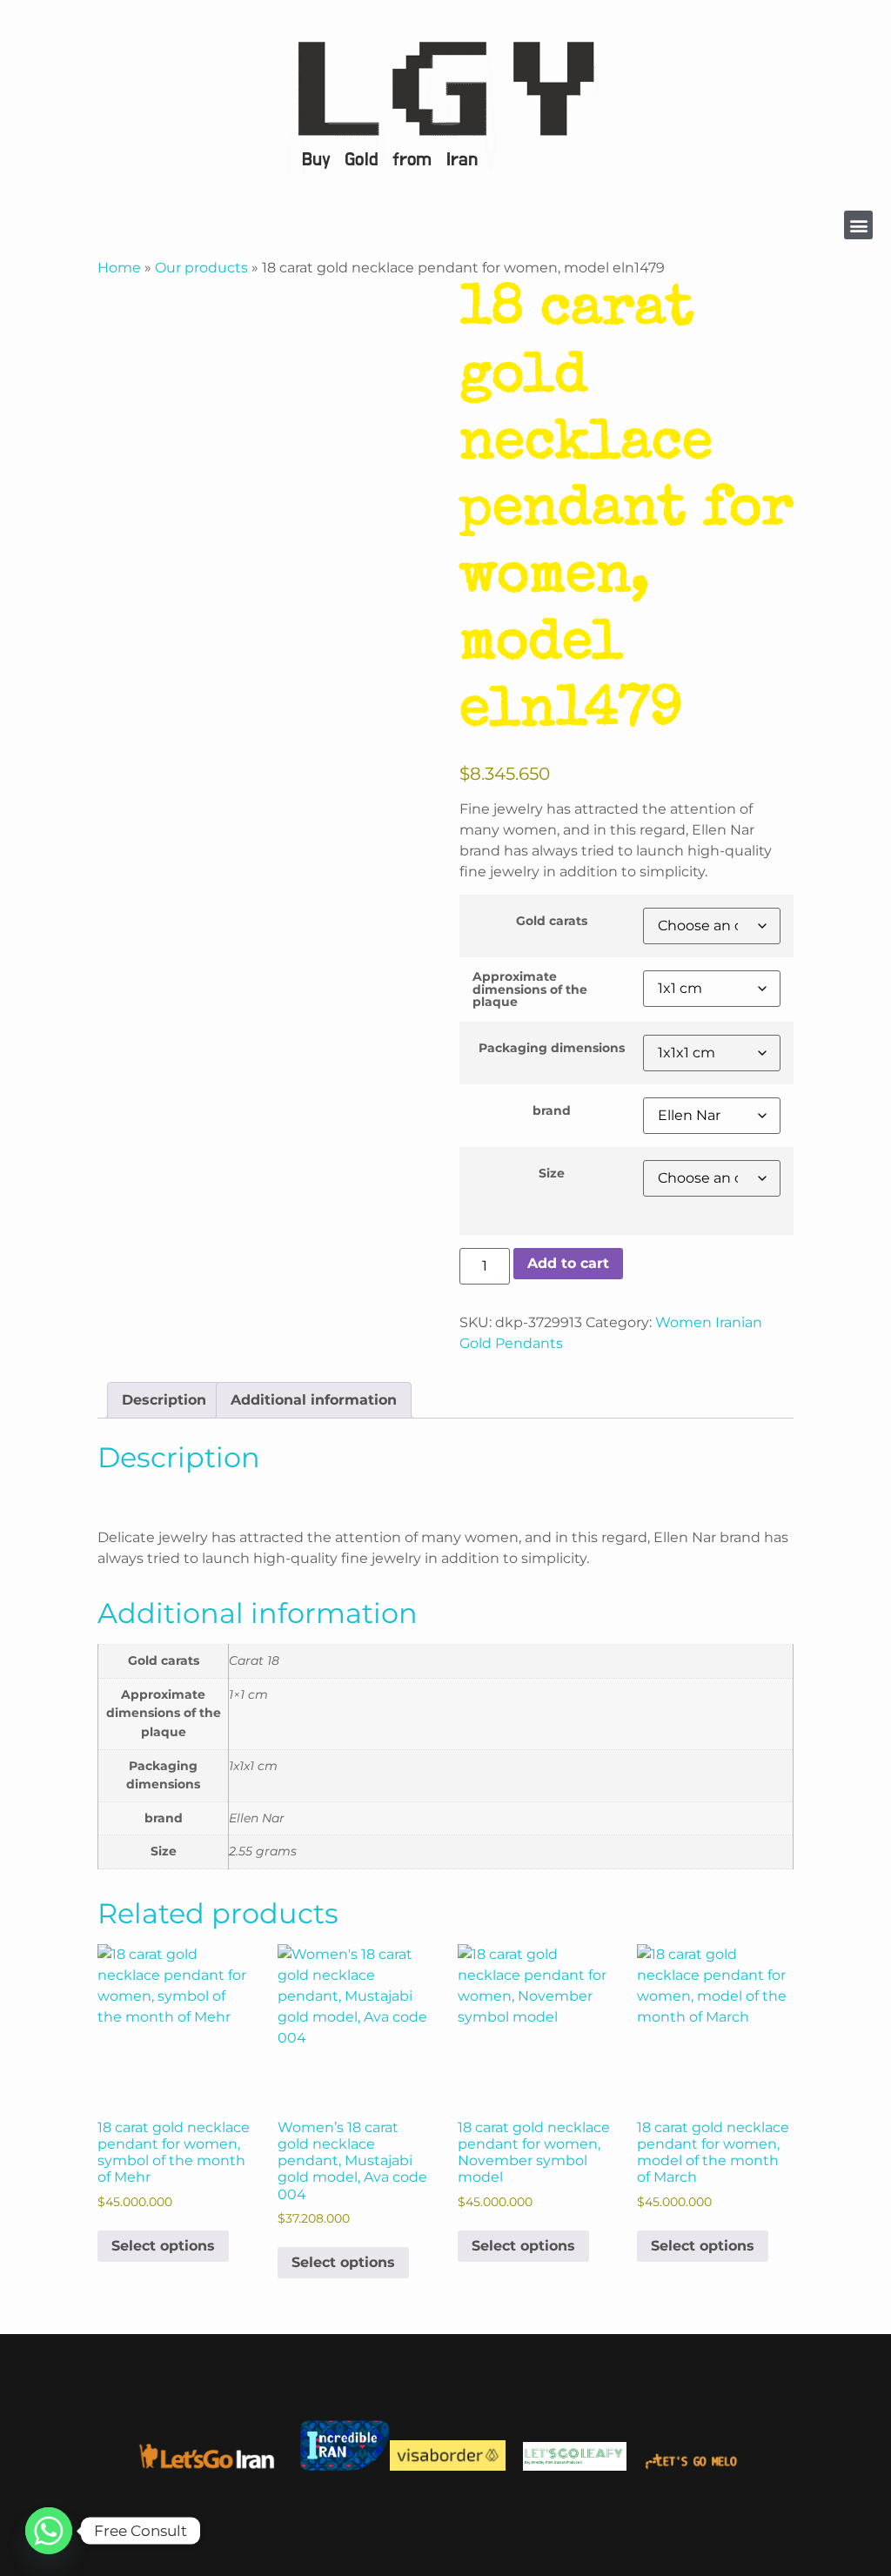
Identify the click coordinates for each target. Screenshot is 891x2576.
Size (552, 1173)
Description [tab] (164, 1400)
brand (552, 1110)
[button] (858, 225)
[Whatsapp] (49, 2531)
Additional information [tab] (314, 1400)
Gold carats (552, 921)
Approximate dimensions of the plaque (530, 989)
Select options (163, 2246)
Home (119, 268)
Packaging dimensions (552, 1048)
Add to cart (568, 1263)
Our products (201, 268)
